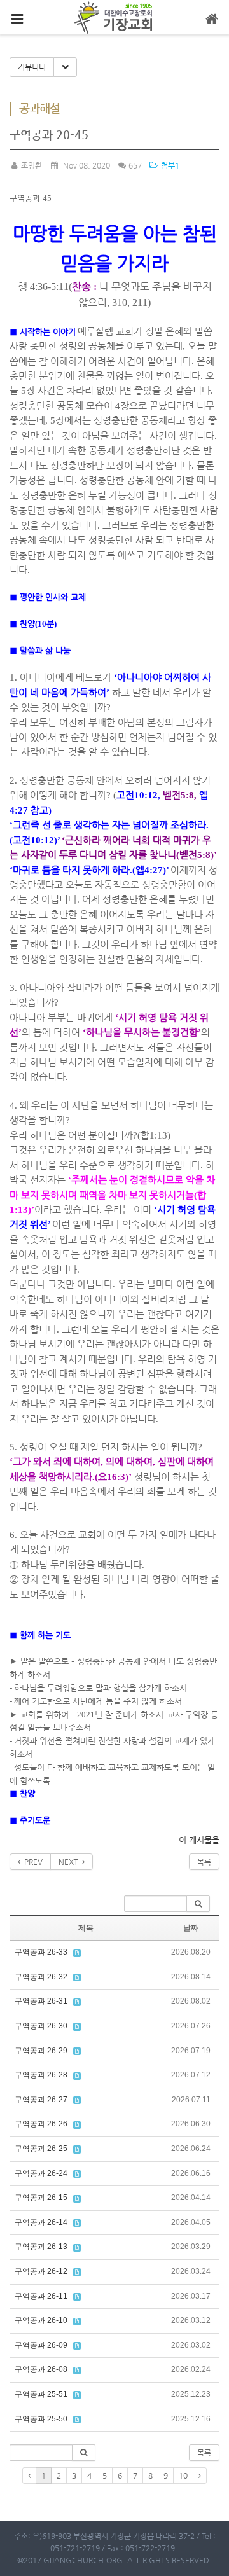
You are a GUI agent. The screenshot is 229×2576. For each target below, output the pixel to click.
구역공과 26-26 (41, 2124)
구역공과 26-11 (41, 2296)
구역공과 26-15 (41, 2198)
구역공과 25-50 (41, 2419)
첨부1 (169, 165)
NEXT (70, 1862)
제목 (86, 1928)
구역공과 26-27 (41, 2100)
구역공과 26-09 (41, 2345)
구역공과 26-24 (41, 2173)
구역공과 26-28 (41, 2075)
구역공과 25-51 (41, 2394)
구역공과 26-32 (41, 1977)
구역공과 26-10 (41, 2320)
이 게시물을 (199, 1840)
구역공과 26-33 (41, 1952)
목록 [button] (204, 2453)
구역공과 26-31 (41, 2001)
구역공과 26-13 (41, 2247)
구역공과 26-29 (41, 2051)
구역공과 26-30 (41, 2026)
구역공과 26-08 (41, 2369)
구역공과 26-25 (41, 2149)
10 (183, 2476)
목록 (204, 1862)
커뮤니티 (32, 67)
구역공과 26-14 (41, 2222)
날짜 (191, 1928)
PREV (31, 1862)
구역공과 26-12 (41, 2271)
